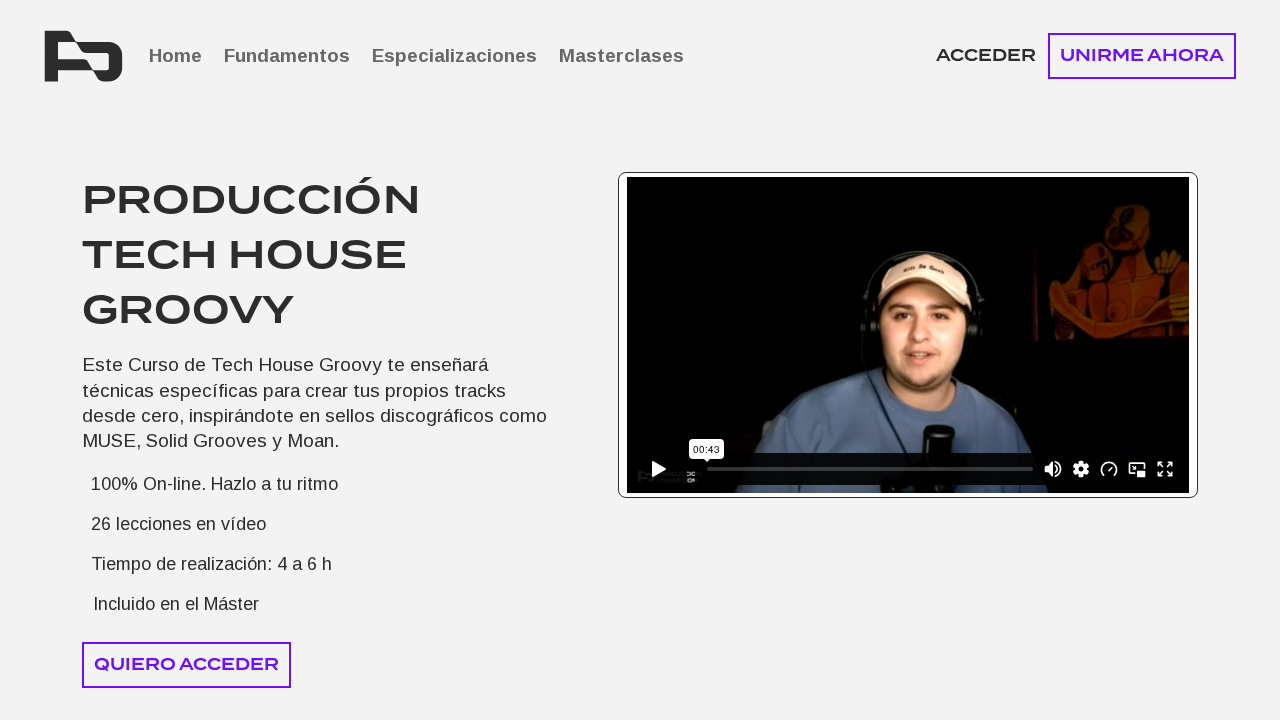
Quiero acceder (186, 664)
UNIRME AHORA (1142, 55)
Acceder (986, 55)
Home (175, 55)
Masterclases (621, 55)
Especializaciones (454, 55)
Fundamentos (287, 55)
